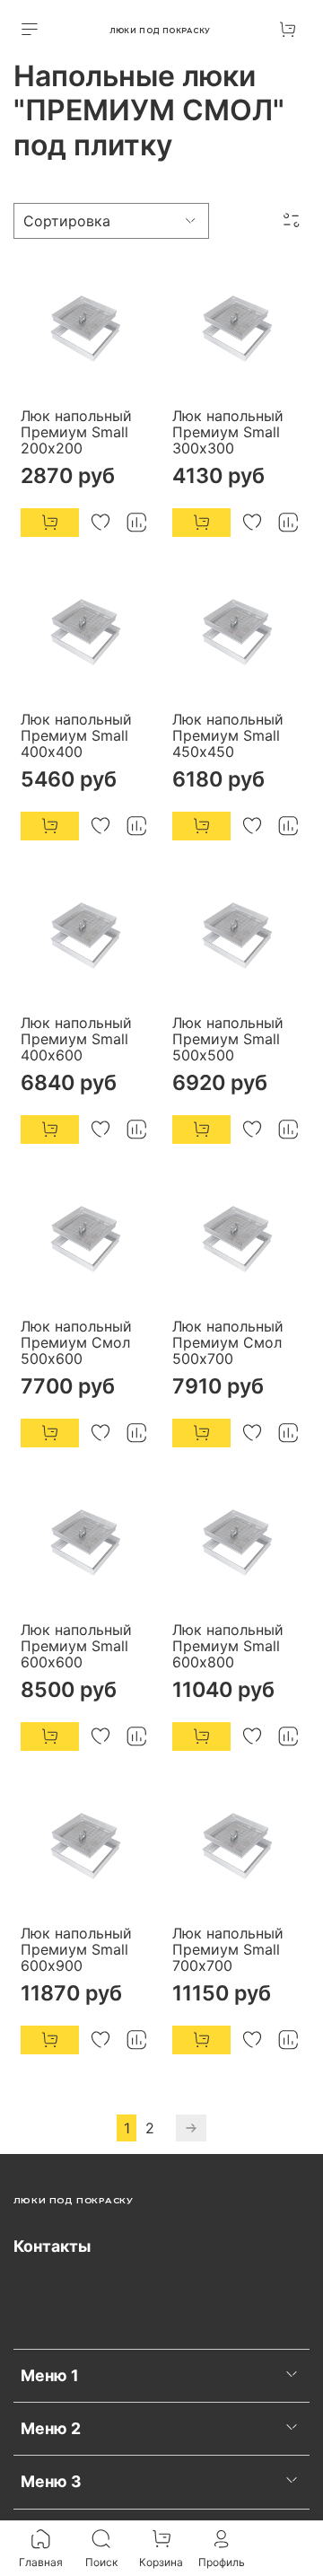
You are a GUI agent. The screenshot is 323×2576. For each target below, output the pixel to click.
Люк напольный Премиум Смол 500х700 (228, 1342)
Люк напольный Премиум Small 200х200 (76, 432)
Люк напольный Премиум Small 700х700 (228, 1949)
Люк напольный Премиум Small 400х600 (76, 1039)
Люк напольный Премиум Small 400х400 (76, 735)
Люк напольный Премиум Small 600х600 (76, 1646)
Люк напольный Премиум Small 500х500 (228, 1039)
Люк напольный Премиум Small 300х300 (228, 432)
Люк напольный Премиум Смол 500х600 (76, 1342)
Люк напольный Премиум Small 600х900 (76, 1949)
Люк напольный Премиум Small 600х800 (228, 1646)
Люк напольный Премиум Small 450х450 (228, 735)
